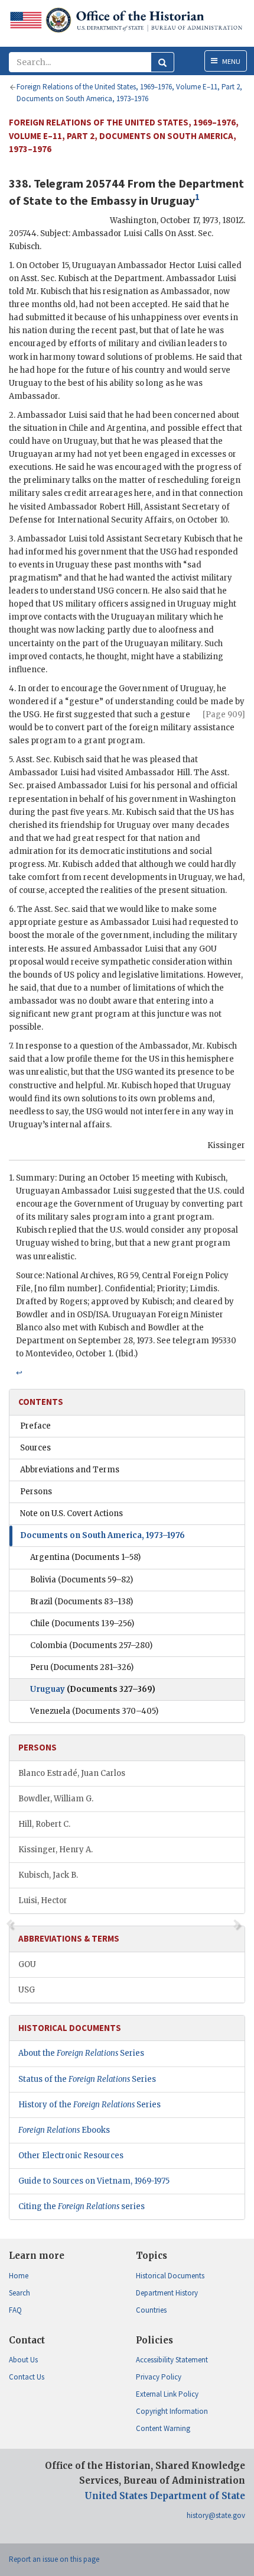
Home (19, 2276)
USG (27, 1990)
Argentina (85, 1557)
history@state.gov (216, 2515)
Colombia (91, 1645)
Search (19, 2293)
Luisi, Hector (43, 1900)
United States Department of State (165, 2496)
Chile (82, 1624)
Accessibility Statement (172, 2360)
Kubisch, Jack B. (48, 1875)
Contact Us (27, 2377)
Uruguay (93, 1689)
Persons (36, 1492)
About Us (23, 2360)
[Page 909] (224, 715)
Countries (151, 2310)
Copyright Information (172, 2411)
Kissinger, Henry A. (56, 1850)
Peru (82, 1667)
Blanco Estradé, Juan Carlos (72, 1773)
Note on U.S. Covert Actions (71, 1513)
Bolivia (82, 1580)
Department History (167, 2293)
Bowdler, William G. (56, 1799)
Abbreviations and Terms (70, 1470)
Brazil (82, 1602)
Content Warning (163, 2428)
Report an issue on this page (54, 2559)
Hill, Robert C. (44, 1824)
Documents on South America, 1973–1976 (102, 1535)
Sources (35, 1448)
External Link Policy (167, 2394)
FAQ (15, 2310)
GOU (27, 1964)
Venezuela (94, 1711)
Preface (35, 1426)
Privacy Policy (159, 2377)
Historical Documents (170, 2276)
